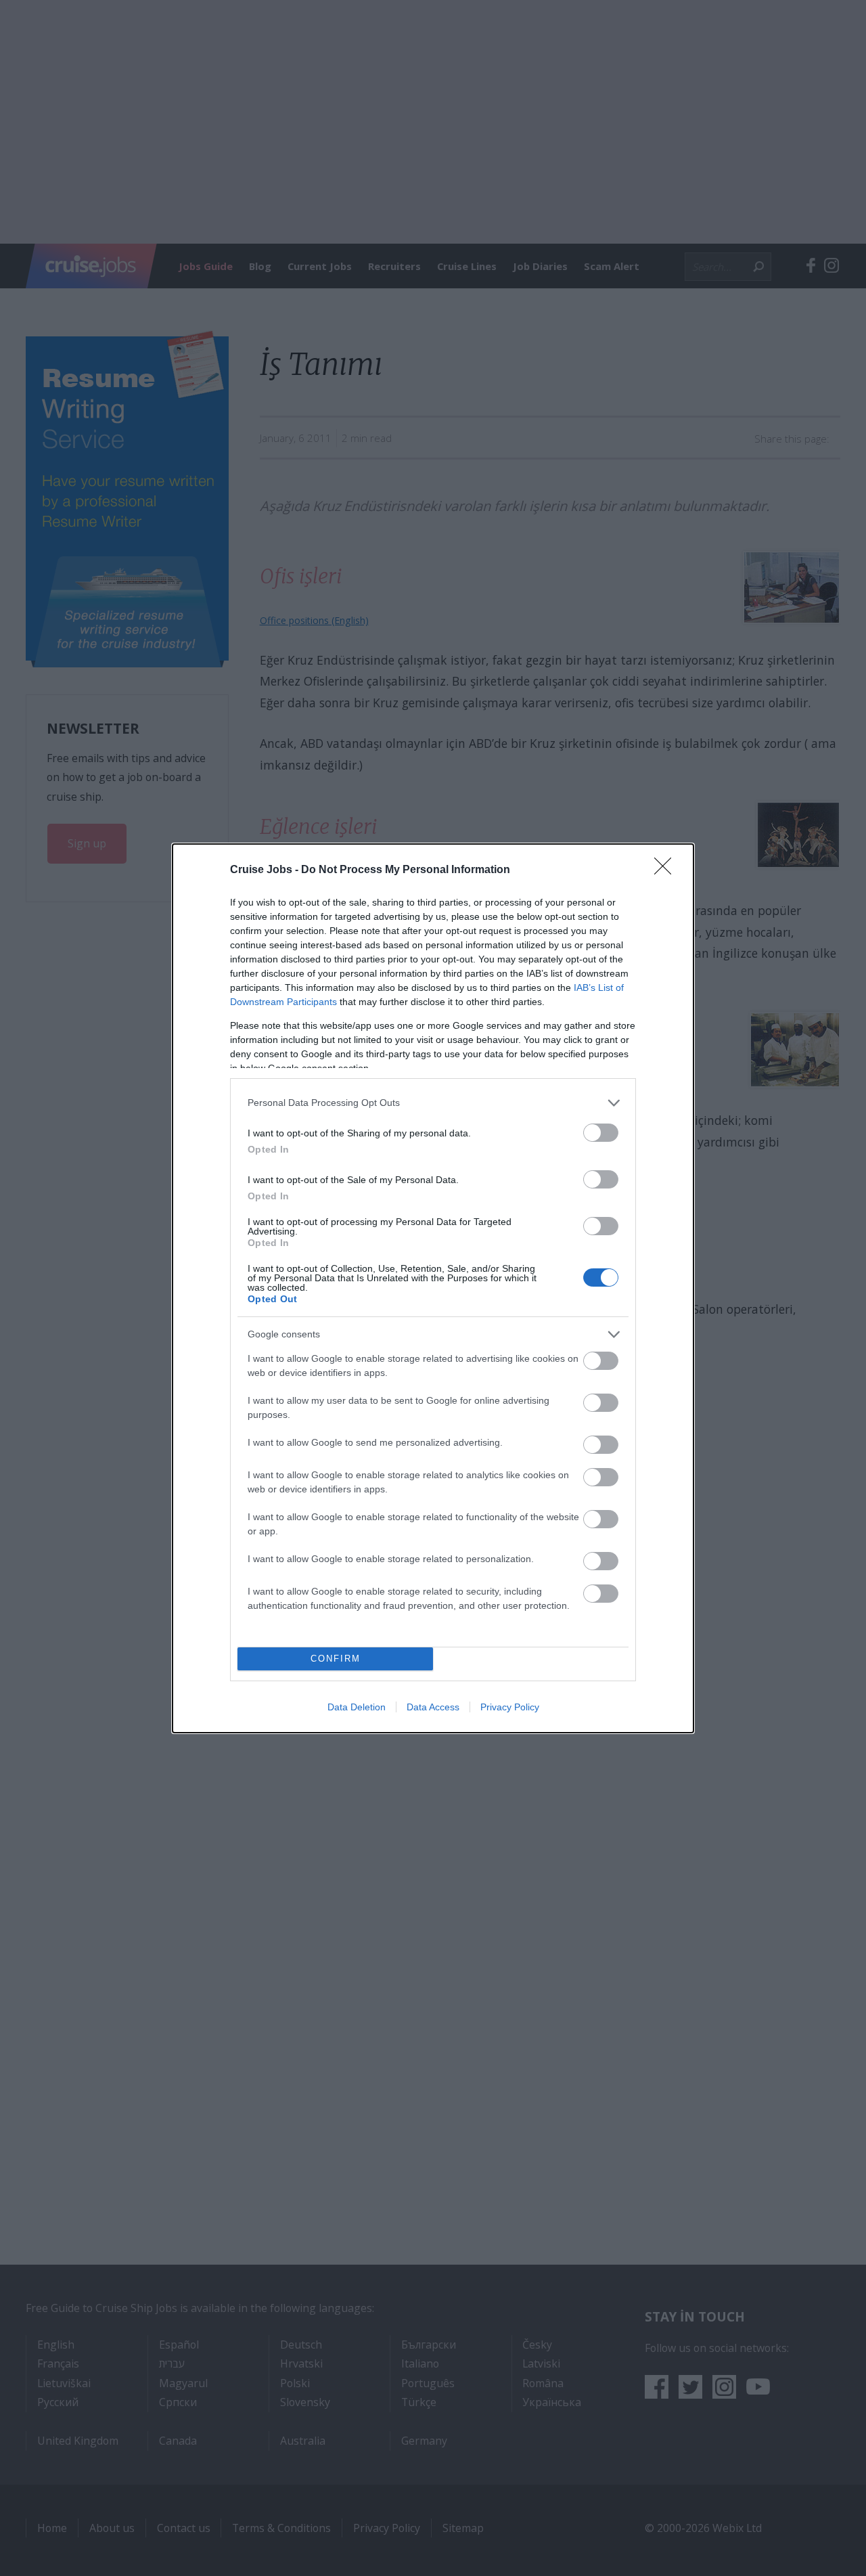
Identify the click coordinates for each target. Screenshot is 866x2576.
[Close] (667, 870)
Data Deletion (357, 1707)
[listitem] (433, 1103)
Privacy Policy (510, 1707)
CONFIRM (336, 1659)
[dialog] (433, 1288)
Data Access (433, 1707)
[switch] (601, 1133)
